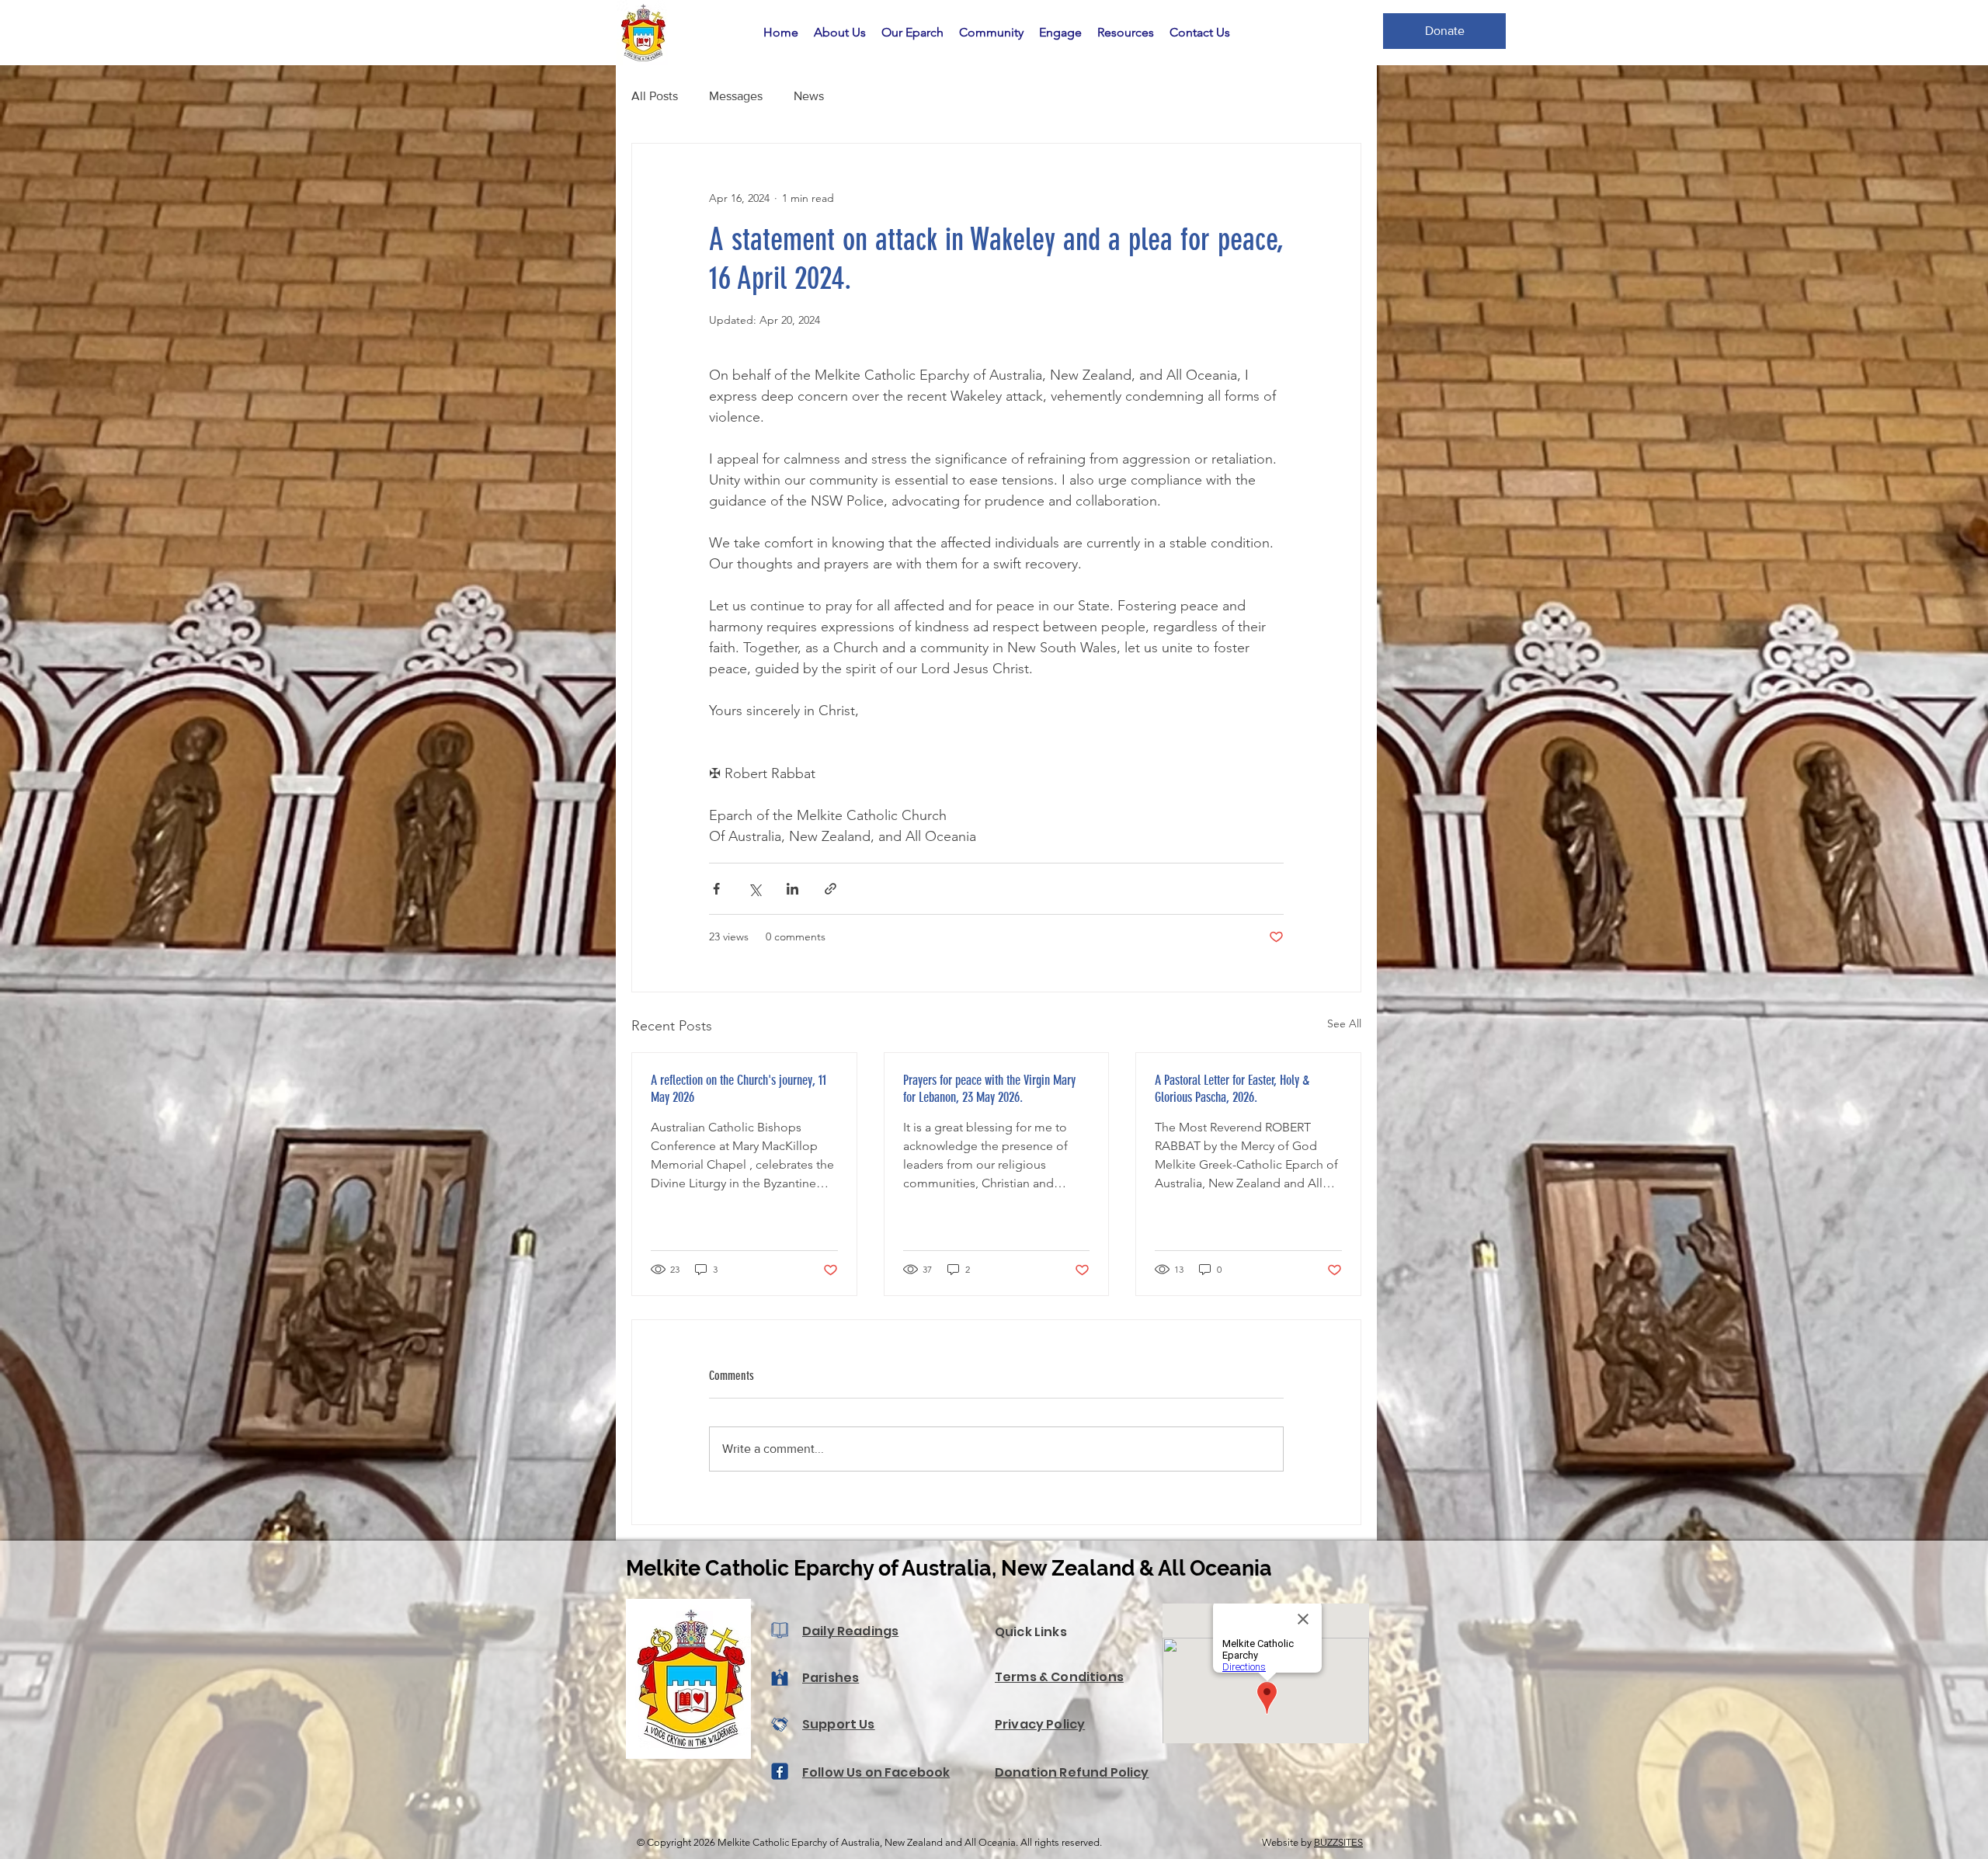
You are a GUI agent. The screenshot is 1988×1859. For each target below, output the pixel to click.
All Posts (655, 96)
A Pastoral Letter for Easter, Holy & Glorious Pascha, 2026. (1232, 1089)
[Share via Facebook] (716, 889)
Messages (736, 96)
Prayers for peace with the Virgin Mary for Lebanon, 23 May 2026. (989, 1089)
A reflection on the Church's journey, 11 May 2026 (739, 1089)
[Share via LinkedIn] (792, 889)
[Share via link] (831, 889)
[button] (840, 33)
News (809, 96)
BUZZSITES (1338, 1842)
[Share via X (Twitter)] (754, 889)
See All (1344, 1023)
